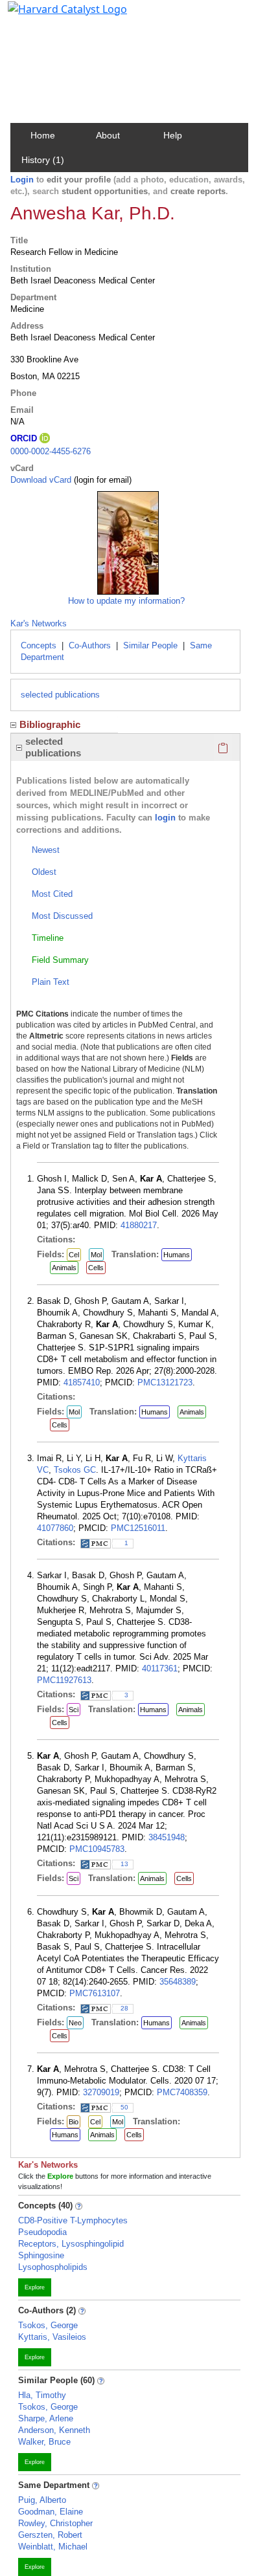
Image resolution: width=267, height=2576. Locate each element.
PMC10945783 (97, 1849)
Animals (64, 1268)
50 (124, 2107)
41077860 (55, 1528)
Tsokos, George (48, 2325)
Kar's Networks (39, 623)
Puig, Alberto (42, 2500)
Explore (35, 2287)
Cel (74, 1255)
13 (124, 1864)
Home (43, 135)
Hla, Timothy (42, 2395)
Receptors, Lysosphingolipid (71, 2244)
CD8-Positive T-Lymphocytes (73, 2220)
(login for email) (101, 480)
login (165, 818)
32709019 (101, 2092)
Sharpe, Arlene (46, 2418)
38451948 (167, 1837)
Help (173, 135)
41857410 (82, 1382)
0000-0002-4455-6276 (51, 451)
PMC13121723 (165, 1382)
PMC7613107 (95, 1993)
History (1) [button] (43, 160)
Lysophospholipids (53, 2267)
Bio (74, 2122)
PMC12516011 (138, 1528)
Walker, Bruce (44, 2442)
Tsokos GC (75, 1470)
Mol (96, 1255)
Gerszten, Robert (50, 2535)
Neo (75, 2023)
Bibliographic (50, 724)
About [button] (108, 135)
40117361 (160, 1668)
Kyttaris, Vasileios (52, 2337)
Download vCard (41, 480)
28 (124, 2008)
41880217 (139, 1225)
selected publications (60, 695)
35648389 (178, 1982)
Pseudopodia (42, 2232)
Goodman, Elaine (51, 2512)
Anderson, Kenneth (54, 2430)
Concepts (39, 645)
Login (22, 180)
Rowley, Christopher (55, 2523)
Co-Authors (90, 645)
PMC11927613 (64, 1680)
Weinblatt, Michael (53, 2547)
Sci (74, 1710)
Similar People (150, 645)
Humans (177, 1255)
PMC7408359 (182, 2092)
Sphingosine (41, 2255)
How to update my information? (126, 601)
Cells (96, 1268)
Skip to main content (54, 16)
